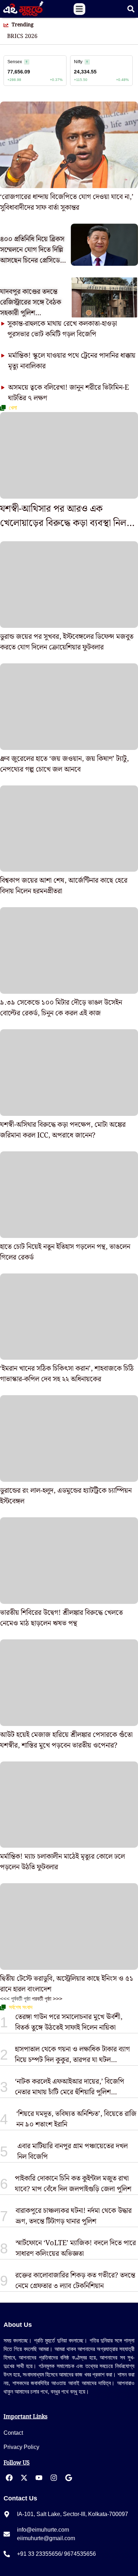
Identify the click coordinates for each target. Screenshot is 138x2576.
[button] (79, 9)
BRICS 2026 (22, 37)
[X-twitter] (24, 2478)
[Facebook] (9, 2478)
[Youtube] (39, 2478)
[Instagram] (54, 2478)
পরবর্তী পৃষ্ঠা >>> (47, 1999)
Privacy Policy (21, 2447)
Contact (13, 2433)
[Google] (69, 2478)
